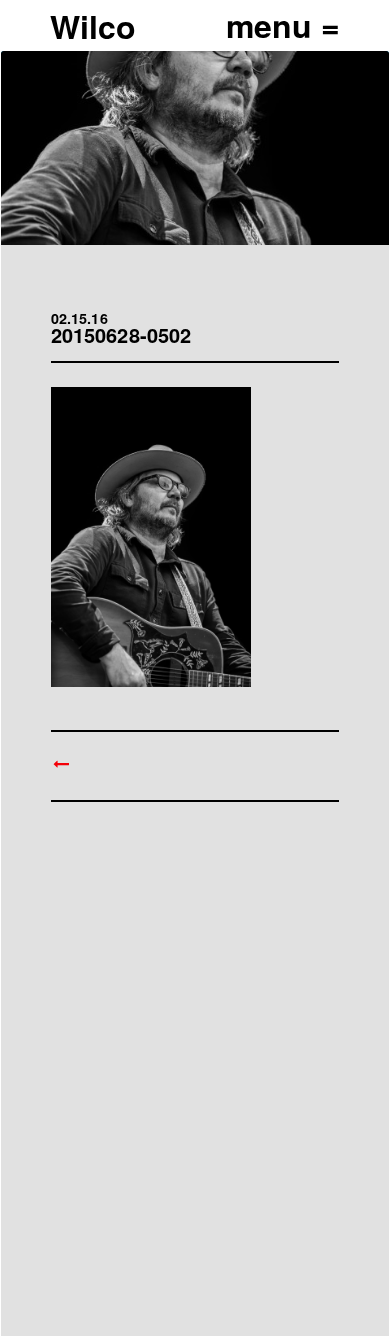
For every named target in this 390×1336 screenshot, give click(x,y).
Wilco (93, 26)
